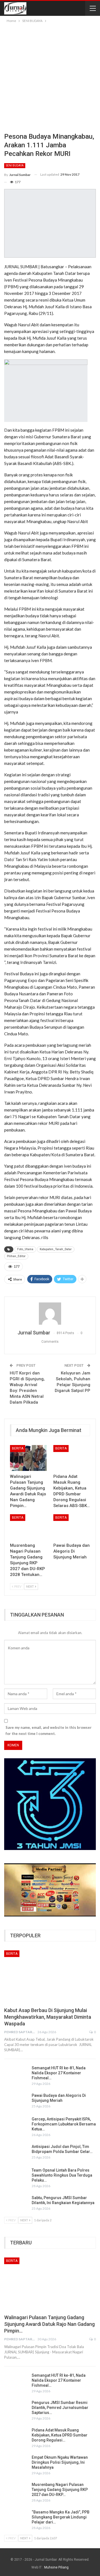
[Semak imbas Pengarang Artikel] (50, 1314)
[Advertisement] (50, 77)
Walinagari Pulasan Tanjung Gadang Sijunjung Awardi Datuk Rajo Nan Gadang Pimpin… (49, 2324)
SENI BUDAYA (15, 166)
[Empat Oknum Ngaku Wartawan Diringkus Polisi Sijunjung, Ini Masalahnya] (16, 2464)
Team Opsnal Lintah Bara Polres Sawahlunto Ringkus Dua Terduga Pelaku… (62, 2175)
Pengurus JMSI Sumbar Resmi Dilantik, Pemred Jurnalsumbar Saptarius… (60, 2408)
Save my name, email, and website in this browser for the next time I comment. (49, 1730)
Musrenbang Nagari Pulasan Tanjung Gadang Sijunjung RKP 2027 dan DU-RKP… (60, 2490)
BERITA (18, 1448)
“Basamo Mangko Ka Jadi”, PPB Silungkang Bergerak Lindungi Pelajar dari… (61, 2517)
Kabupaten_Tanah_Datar (56, 1249)
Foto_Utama (25, 1249)
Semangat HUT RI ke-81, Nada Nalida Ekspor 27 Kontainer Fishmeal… (59, 2073)
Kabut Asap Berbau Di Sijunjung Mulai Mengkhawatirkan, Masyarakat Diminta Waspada (48, 2017)
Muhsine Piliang (56, 2567)
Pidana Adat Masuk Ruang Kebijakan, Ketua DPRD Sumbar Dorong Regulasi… (60, 2435)
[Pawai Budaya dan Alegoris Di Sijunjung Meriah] (72, 1527)
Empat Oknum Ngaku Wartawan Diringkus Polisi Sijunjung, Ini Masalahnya (60, 2462)
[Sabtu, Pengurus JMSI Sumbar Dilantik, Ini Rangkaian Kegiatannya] (16, 2204)
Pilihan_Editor (16, 1256)
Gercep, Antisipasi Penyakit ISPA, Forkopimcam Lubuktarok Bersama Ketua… (64, 2124)
